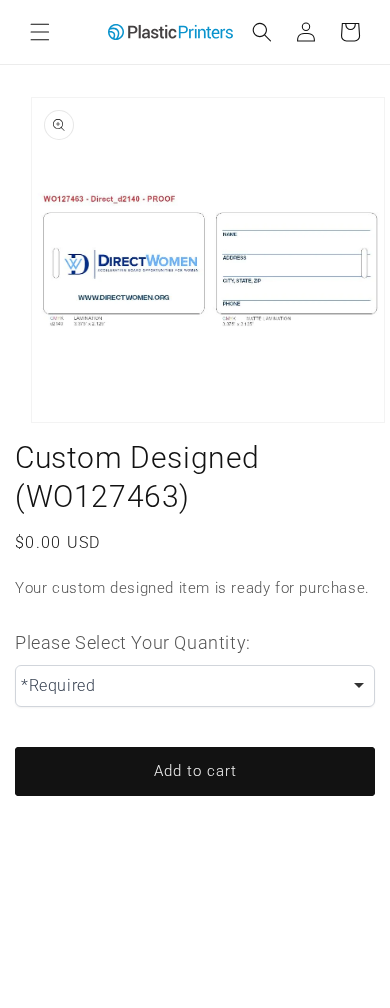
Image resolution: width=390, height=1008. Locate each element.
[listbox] (195, 686)
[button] (40, 32)
